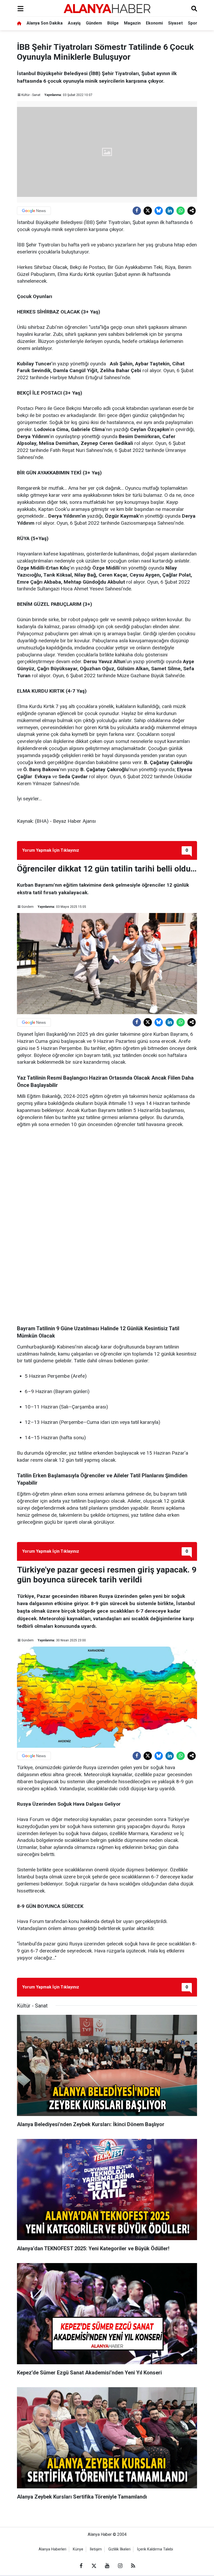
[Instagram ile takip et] (120, 2566)
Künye (78, 2549)
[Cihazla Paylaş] (192, 211)
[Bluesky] (159, 211)
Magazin (132, 23)
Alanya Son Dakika (45, 23)
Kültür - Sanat (31, 95)
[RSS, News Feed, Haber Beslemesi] (133, 2566)
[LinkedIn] (170, 211)
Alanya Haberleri (52, 2549)
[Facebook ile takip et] (81, 2566)
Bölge (113, 23)
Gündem (94, 23)
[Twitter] (148, 211)
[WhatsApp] (181, 211)
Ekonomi (154, 23)
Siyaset (175, 23)
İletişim (96, 2549)
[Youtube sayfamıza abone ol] (107, 2566)
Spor (193, 23)
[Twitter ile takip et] (94, 2566)
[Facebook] (137, 211)
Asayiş (74, 23)
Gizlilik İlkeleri (119, 2549)
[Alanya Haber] (107, 8)
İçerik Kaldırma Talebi (155, 2549)
